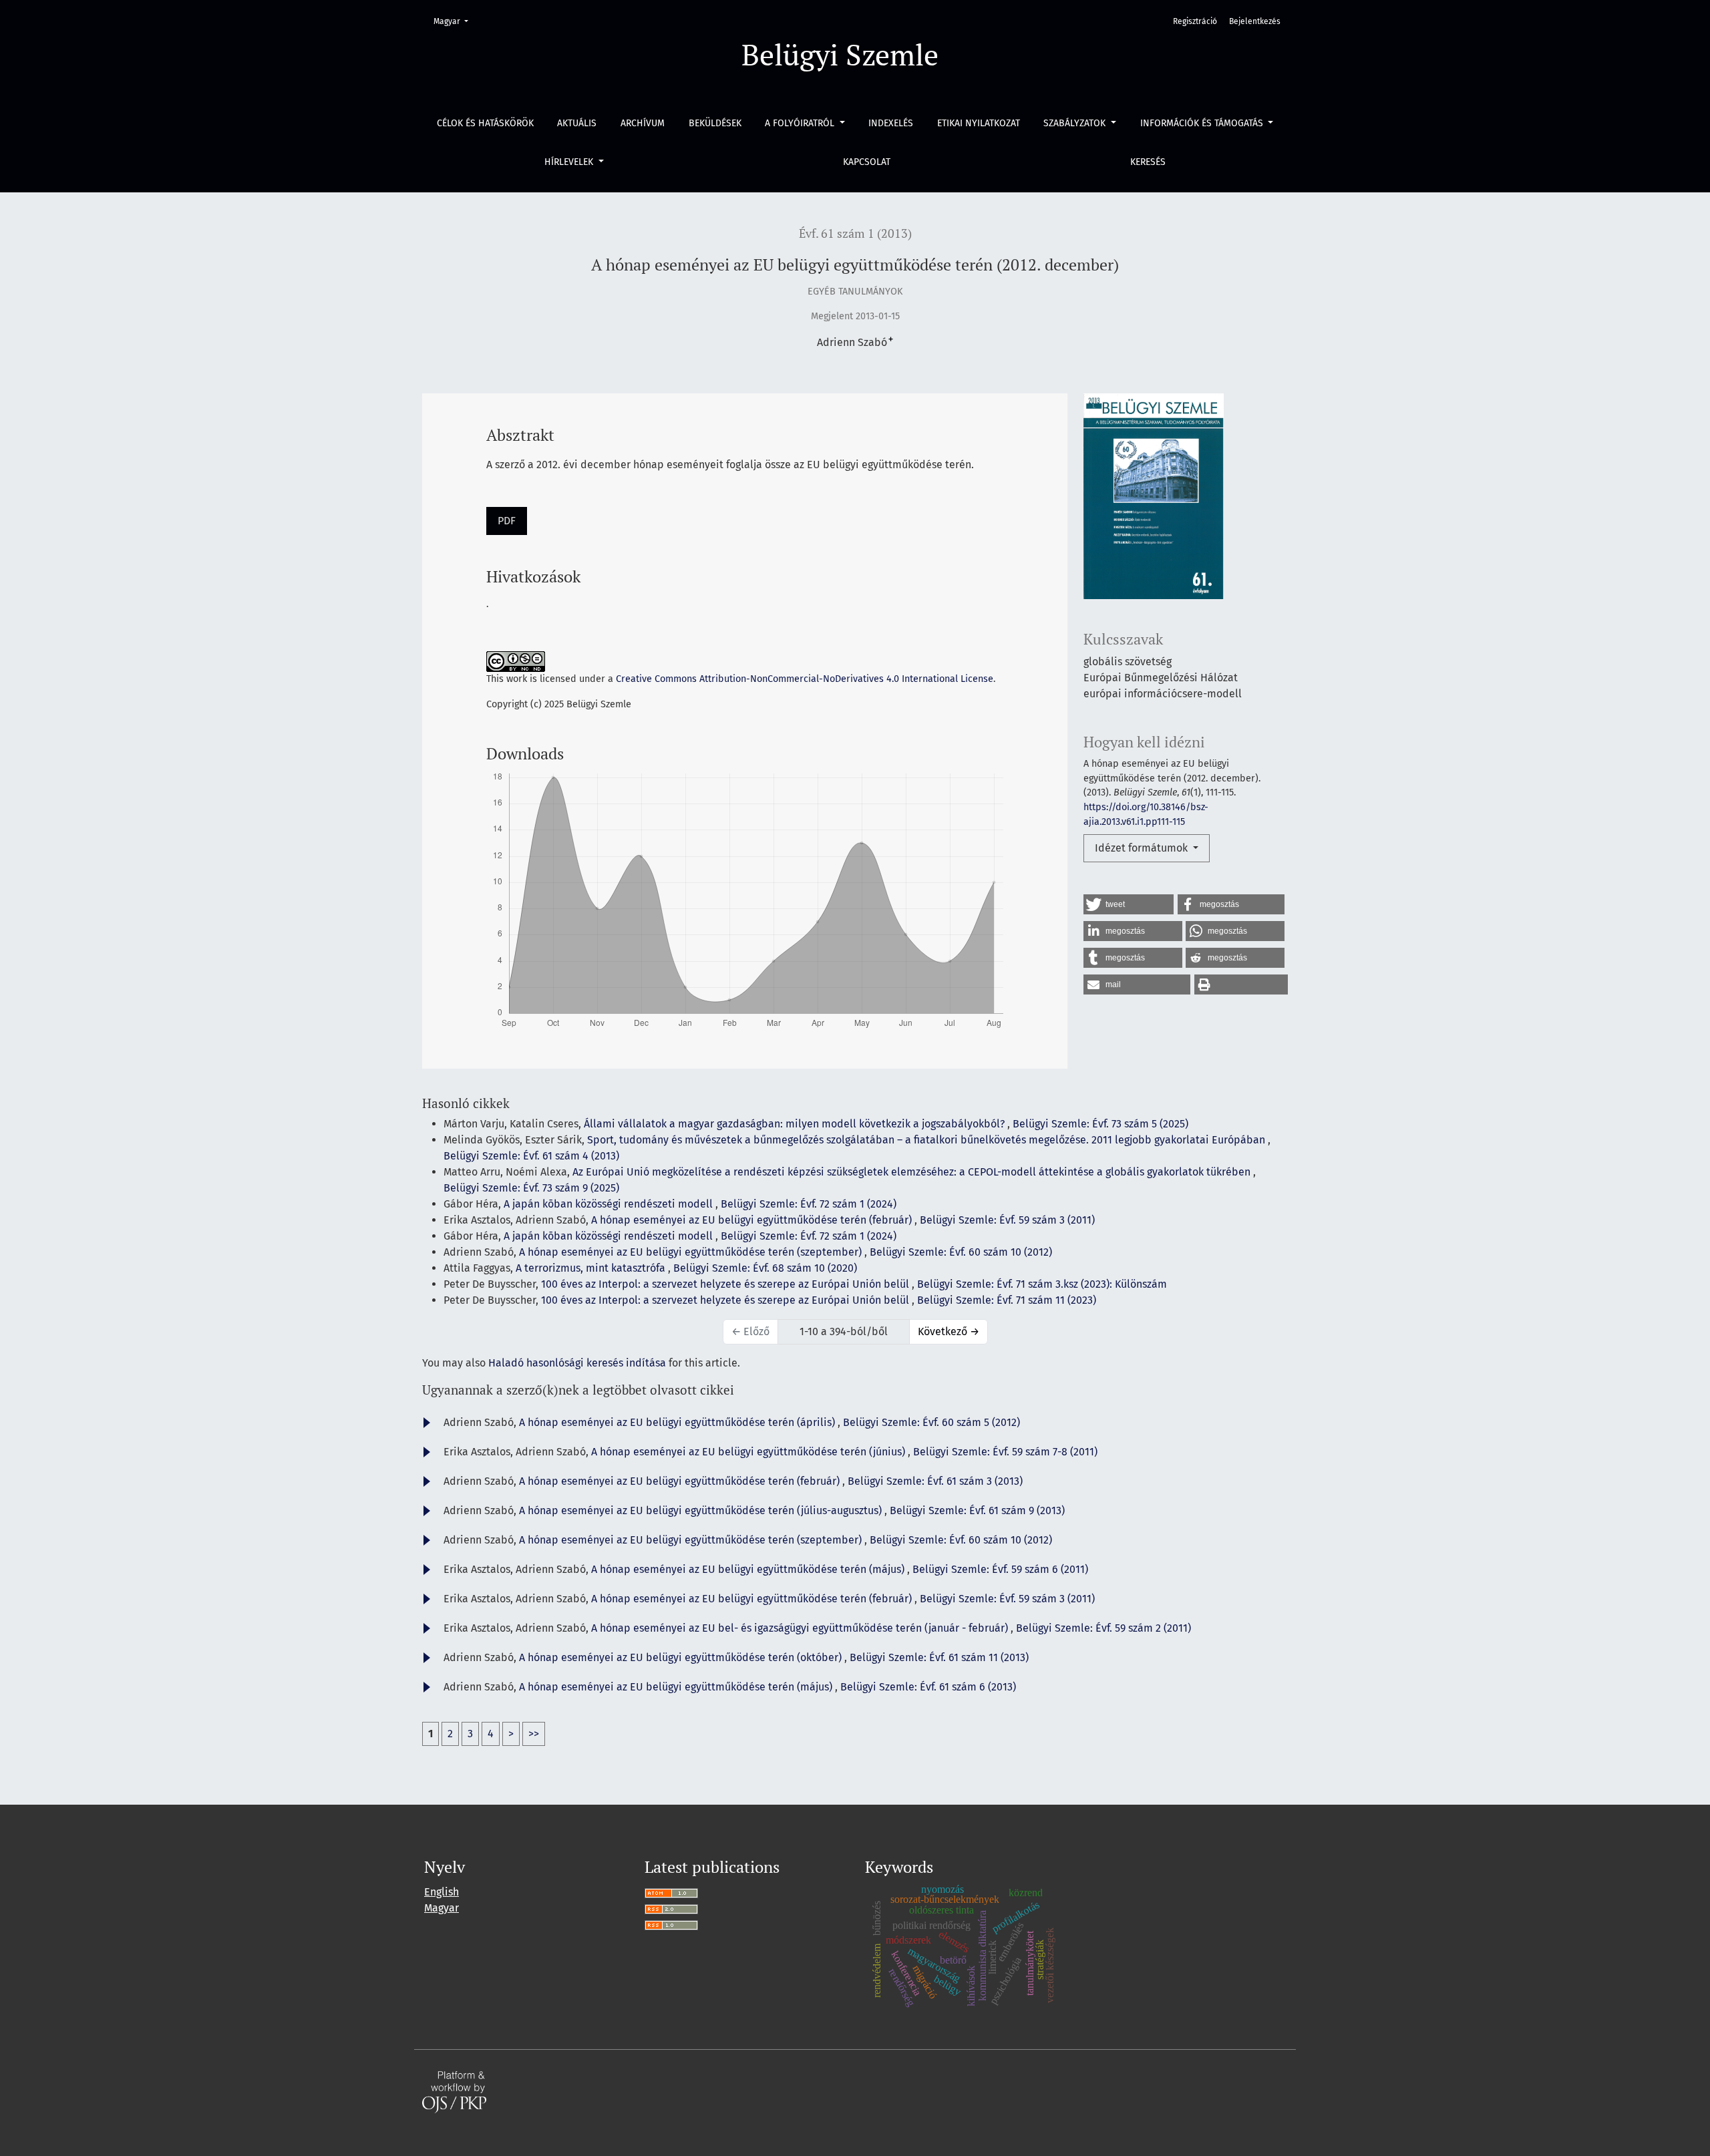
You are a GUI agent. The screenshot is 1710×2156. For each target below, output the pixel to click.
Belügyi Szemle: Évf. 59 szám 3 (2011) (1007, 1220)
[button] (1129, 904)
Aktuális (577, 123)
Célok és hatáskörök (485, 123)
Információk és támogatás (1203, 123)
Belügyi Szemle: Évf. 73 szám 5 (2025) (1100, 1124)
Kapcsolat (867, 162)
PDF (507, 521)
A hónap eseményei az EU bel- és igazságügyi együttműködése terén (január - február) (801, 1628)
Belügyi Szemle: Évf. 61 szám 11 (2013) (939, 1657)
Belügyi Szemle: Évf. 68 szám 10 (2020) (765, 1268)
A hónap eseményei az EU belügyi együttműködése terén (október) (682, 1657)
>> (534, 1734)
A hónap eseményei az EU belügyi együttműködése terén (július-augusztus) (702, 1510)
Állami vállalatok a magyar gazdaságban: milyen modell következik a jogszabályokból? (796, 1124)
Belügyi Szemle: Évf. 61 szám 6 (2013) (928, 1687)
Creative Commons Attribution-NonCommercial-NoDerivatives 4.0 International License (805, 679)
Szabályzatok (1076, 123)
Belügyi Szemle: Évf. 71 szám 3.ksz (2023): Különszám (1042, 1284)
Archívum (643, 123)
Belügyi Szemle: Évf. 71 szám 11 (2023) (1007, 1300)
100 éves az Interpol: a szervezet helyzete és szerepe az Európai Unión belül (726, 1284)
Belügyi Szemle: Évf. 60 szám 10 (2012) (961, 1252)
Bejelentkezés (1255, 21)
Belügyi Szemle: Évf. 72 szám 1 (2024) (809, 1204)
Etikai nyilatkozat (979, 123)
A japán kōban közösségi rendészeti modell (610, 1204)
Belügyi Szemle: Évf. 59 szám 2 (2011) (1103, 1628)
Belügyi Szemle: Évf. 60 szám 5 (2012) (931, 1422)
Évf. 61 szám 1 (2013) (855, 233)
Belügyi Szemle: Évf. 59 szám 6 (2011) (1000, 1569)
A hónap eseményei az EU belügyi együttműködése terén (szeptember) (692, 1252)
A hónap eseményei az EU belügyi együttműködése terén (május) (749, 1569)
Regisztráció (1195, 21)
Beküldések (715, 123)
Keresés (1148, 162)
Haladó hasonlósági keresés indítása (577, 1363)
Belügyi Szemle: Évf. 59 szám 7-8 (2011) (1005, 1452)
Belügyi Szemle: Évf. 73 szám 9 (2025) (531, 1188)
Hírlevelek (570, 162)
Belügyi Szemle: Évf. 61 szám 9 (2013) (977, 1510)
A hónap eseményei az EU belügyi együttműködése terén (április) (678, 1422)
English (442, 1892)
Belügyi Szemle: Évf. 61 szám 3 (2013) (935, 1481)
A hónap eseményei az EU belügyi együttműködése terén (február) (753, 1220)
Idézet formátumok (1143, 848)
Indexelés (891, 123)
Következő (949, 1331)
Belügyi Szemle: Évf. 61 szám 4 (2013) (531, 1156)
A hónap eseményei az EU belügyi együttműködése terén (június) (749, 1452)
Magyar (455, 21)
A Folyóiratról (801, 123)
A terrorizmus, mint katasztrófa (592, 1268)
